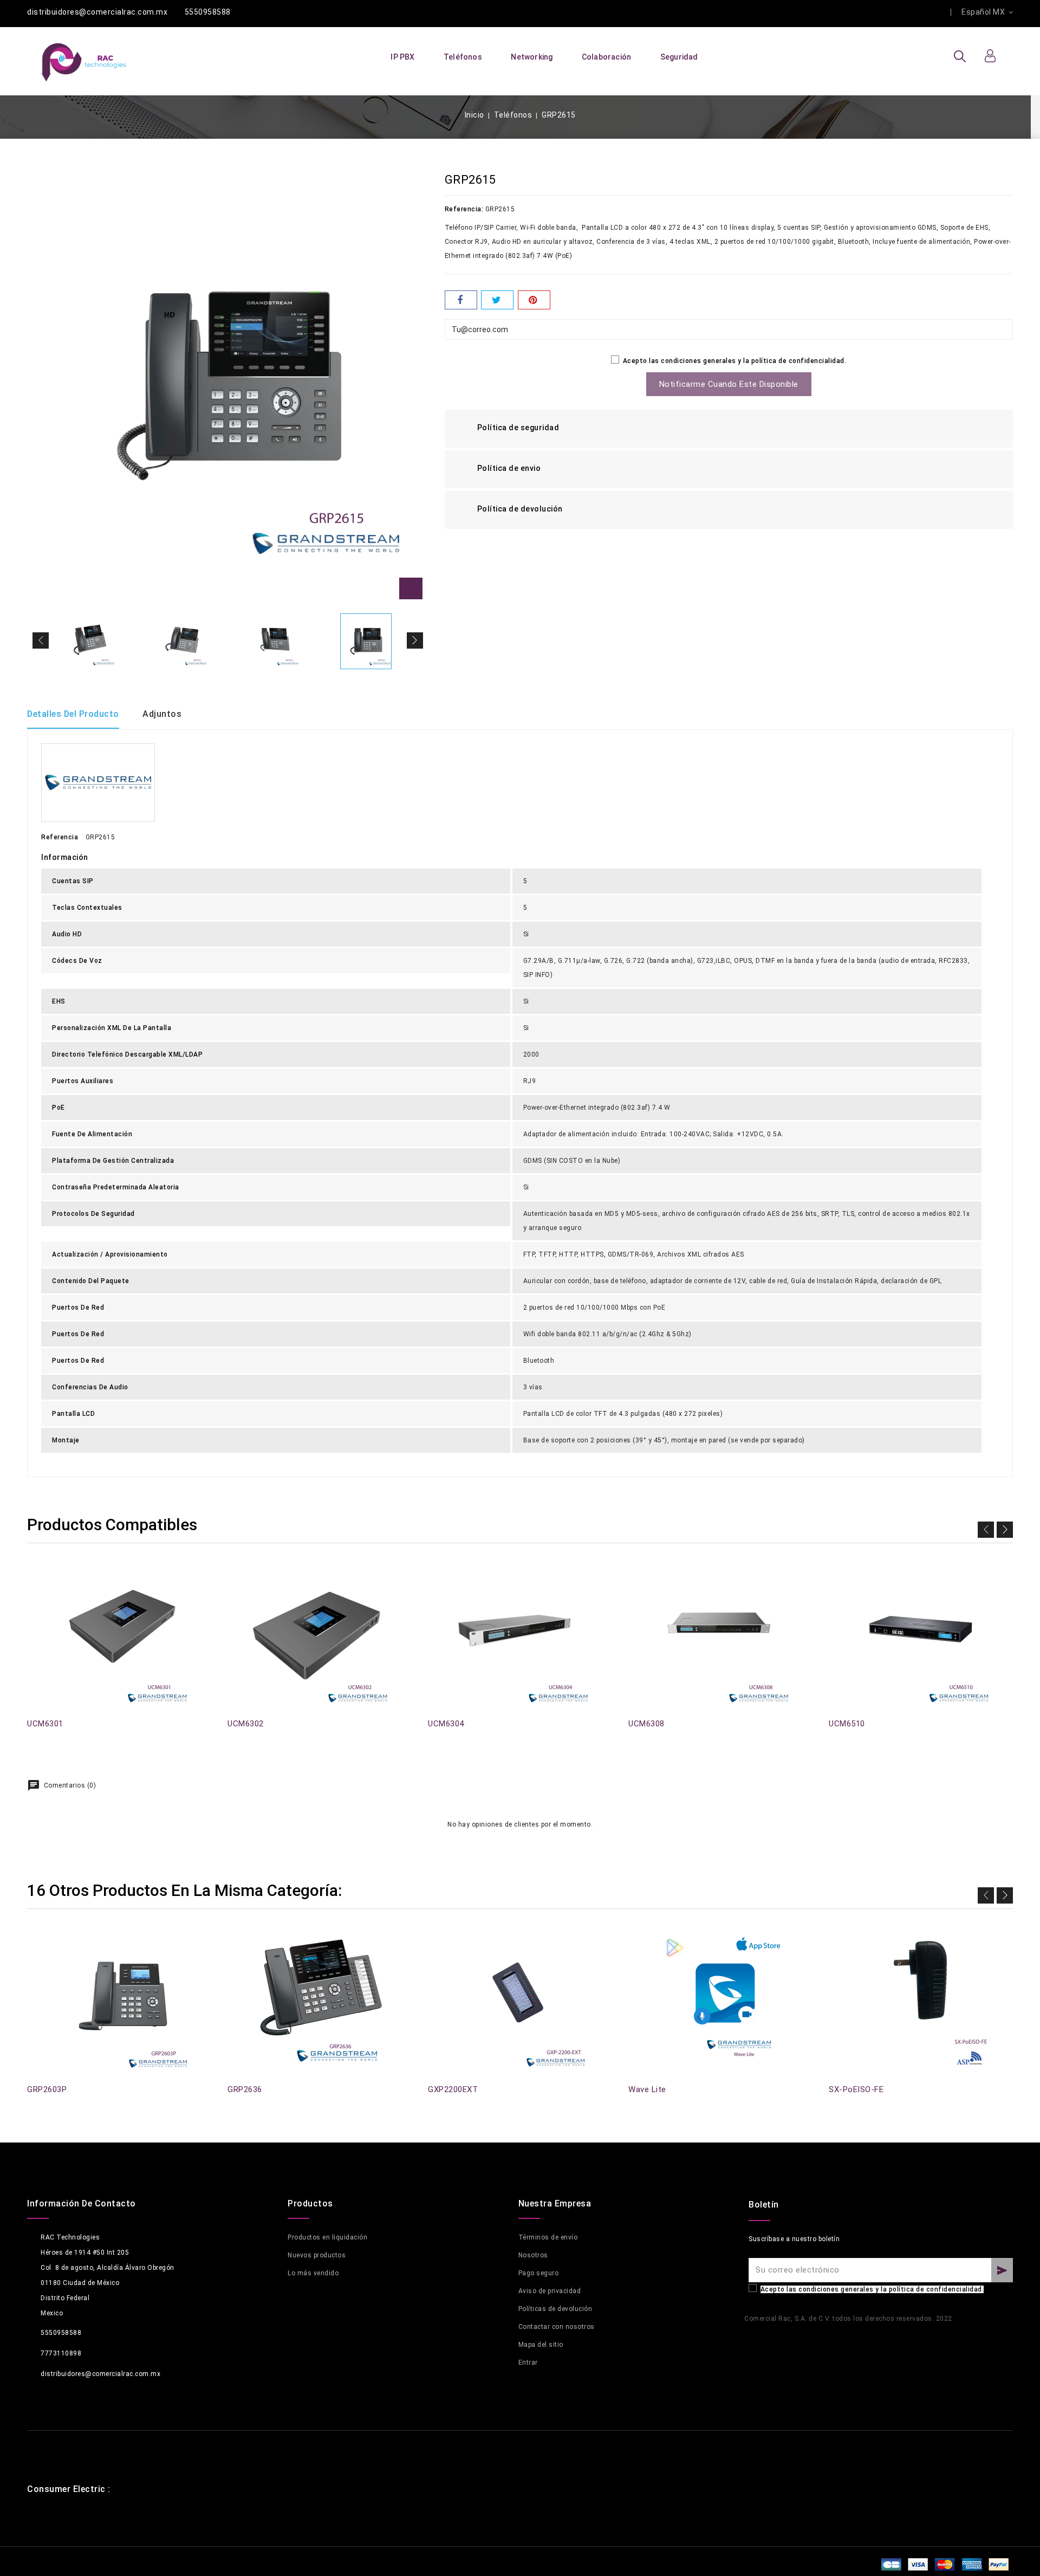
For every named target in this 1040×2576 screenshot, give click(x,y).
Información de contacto (82, 2203)
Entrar (528, 2363)
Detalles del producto (73, 714)
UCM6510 (847, 1724)
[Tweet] (497, 300)
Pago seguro (539, 2273)
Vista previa (34, 1579)
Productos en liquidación (327, 2237)
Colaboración (606, 57)
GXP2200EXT (453, 2089)
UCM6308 (646, 1724)
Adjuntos (162, 714)
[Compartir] (461, 300)
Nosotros (533, 2255)
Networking (532, 57)
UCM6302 (246, 1724)
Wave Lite (647, 2089)
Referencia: (464, 209)
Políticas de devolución (555, 2309)
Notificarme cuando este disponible (729, 384)
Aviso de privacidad (550, 2291)
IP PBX (402, 57)
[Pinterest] (534, 300)
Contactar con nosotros (557, 2327)
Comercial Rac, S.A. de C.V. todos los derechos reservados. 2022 (848, 2319)
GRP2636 (245, 2089)
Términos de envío (548, 2237)
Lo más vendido (313, 2273)
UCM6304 (446, 1724)
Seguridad (679, 57)
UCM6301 (45, 1724)
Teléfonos (463, 57)
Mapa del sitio (541, 2345)
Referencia (60, 837)
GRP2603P (47, 2089)
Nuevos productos (317, 2255)
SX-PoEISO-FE (856, 2089)
